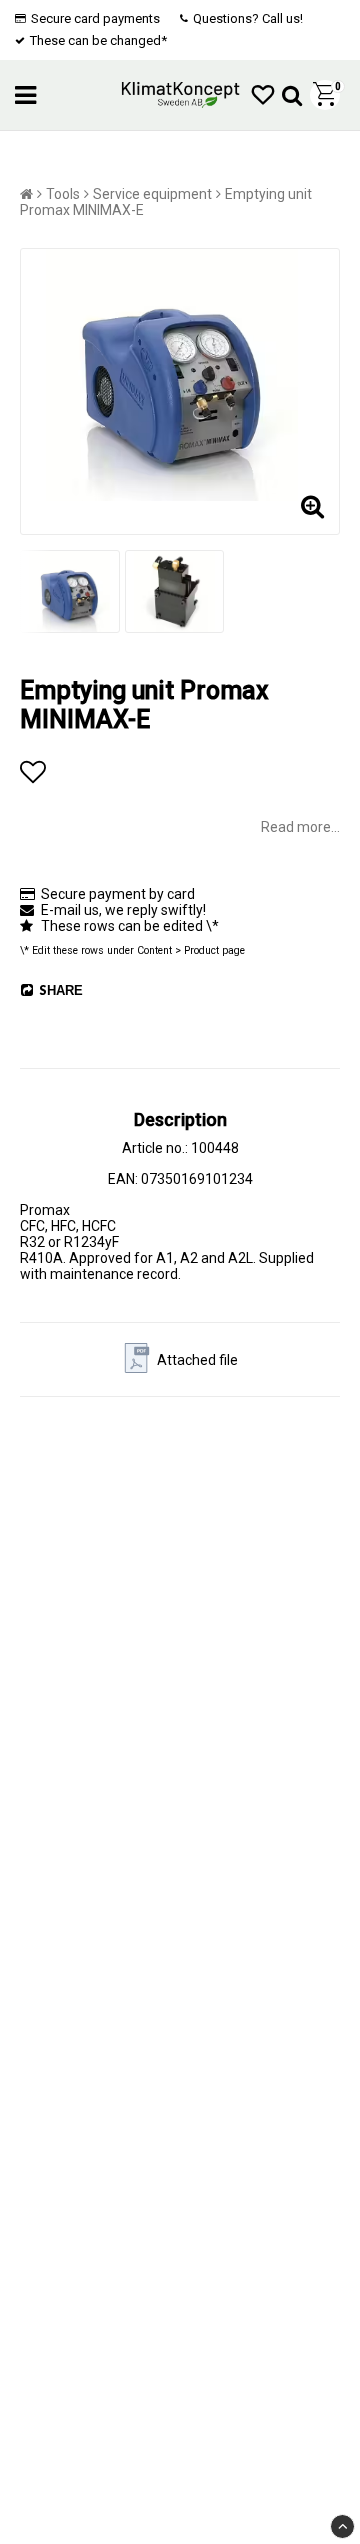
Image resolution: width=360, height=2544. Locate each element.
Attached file (197, 1360)
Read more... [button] (300, 827)
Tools (63, 194)
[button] (263, 95)
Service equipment (152, 194)
